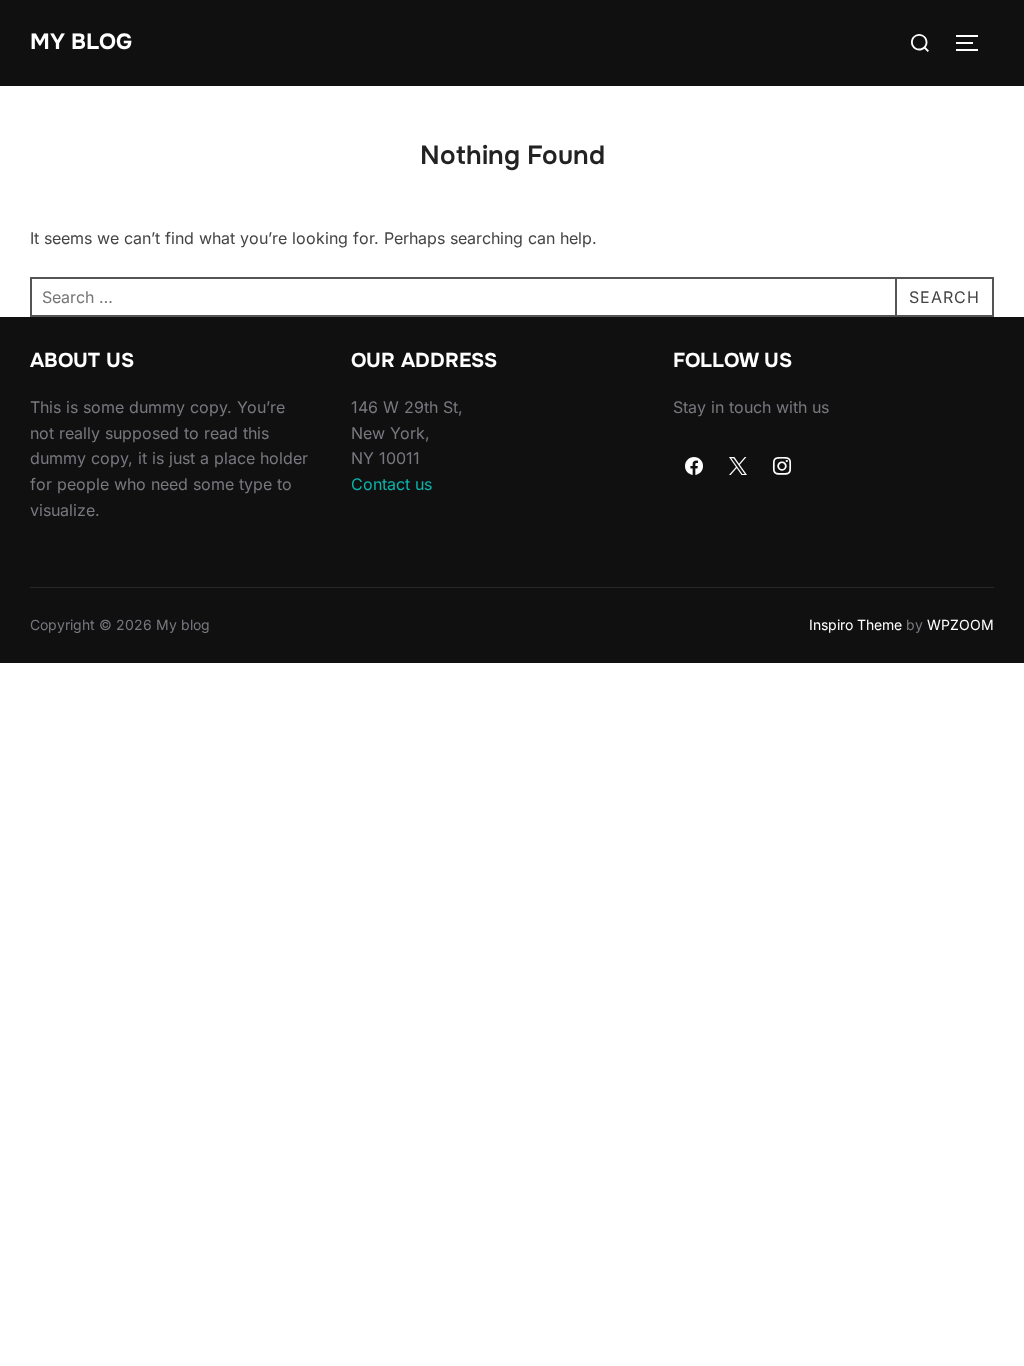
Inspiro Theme (855, 624)
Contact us (391, 484)
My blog (81, 42)
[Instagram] (782, 467)
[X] (738, 467)
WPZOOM (960, 624)
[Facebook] (695, 467)
